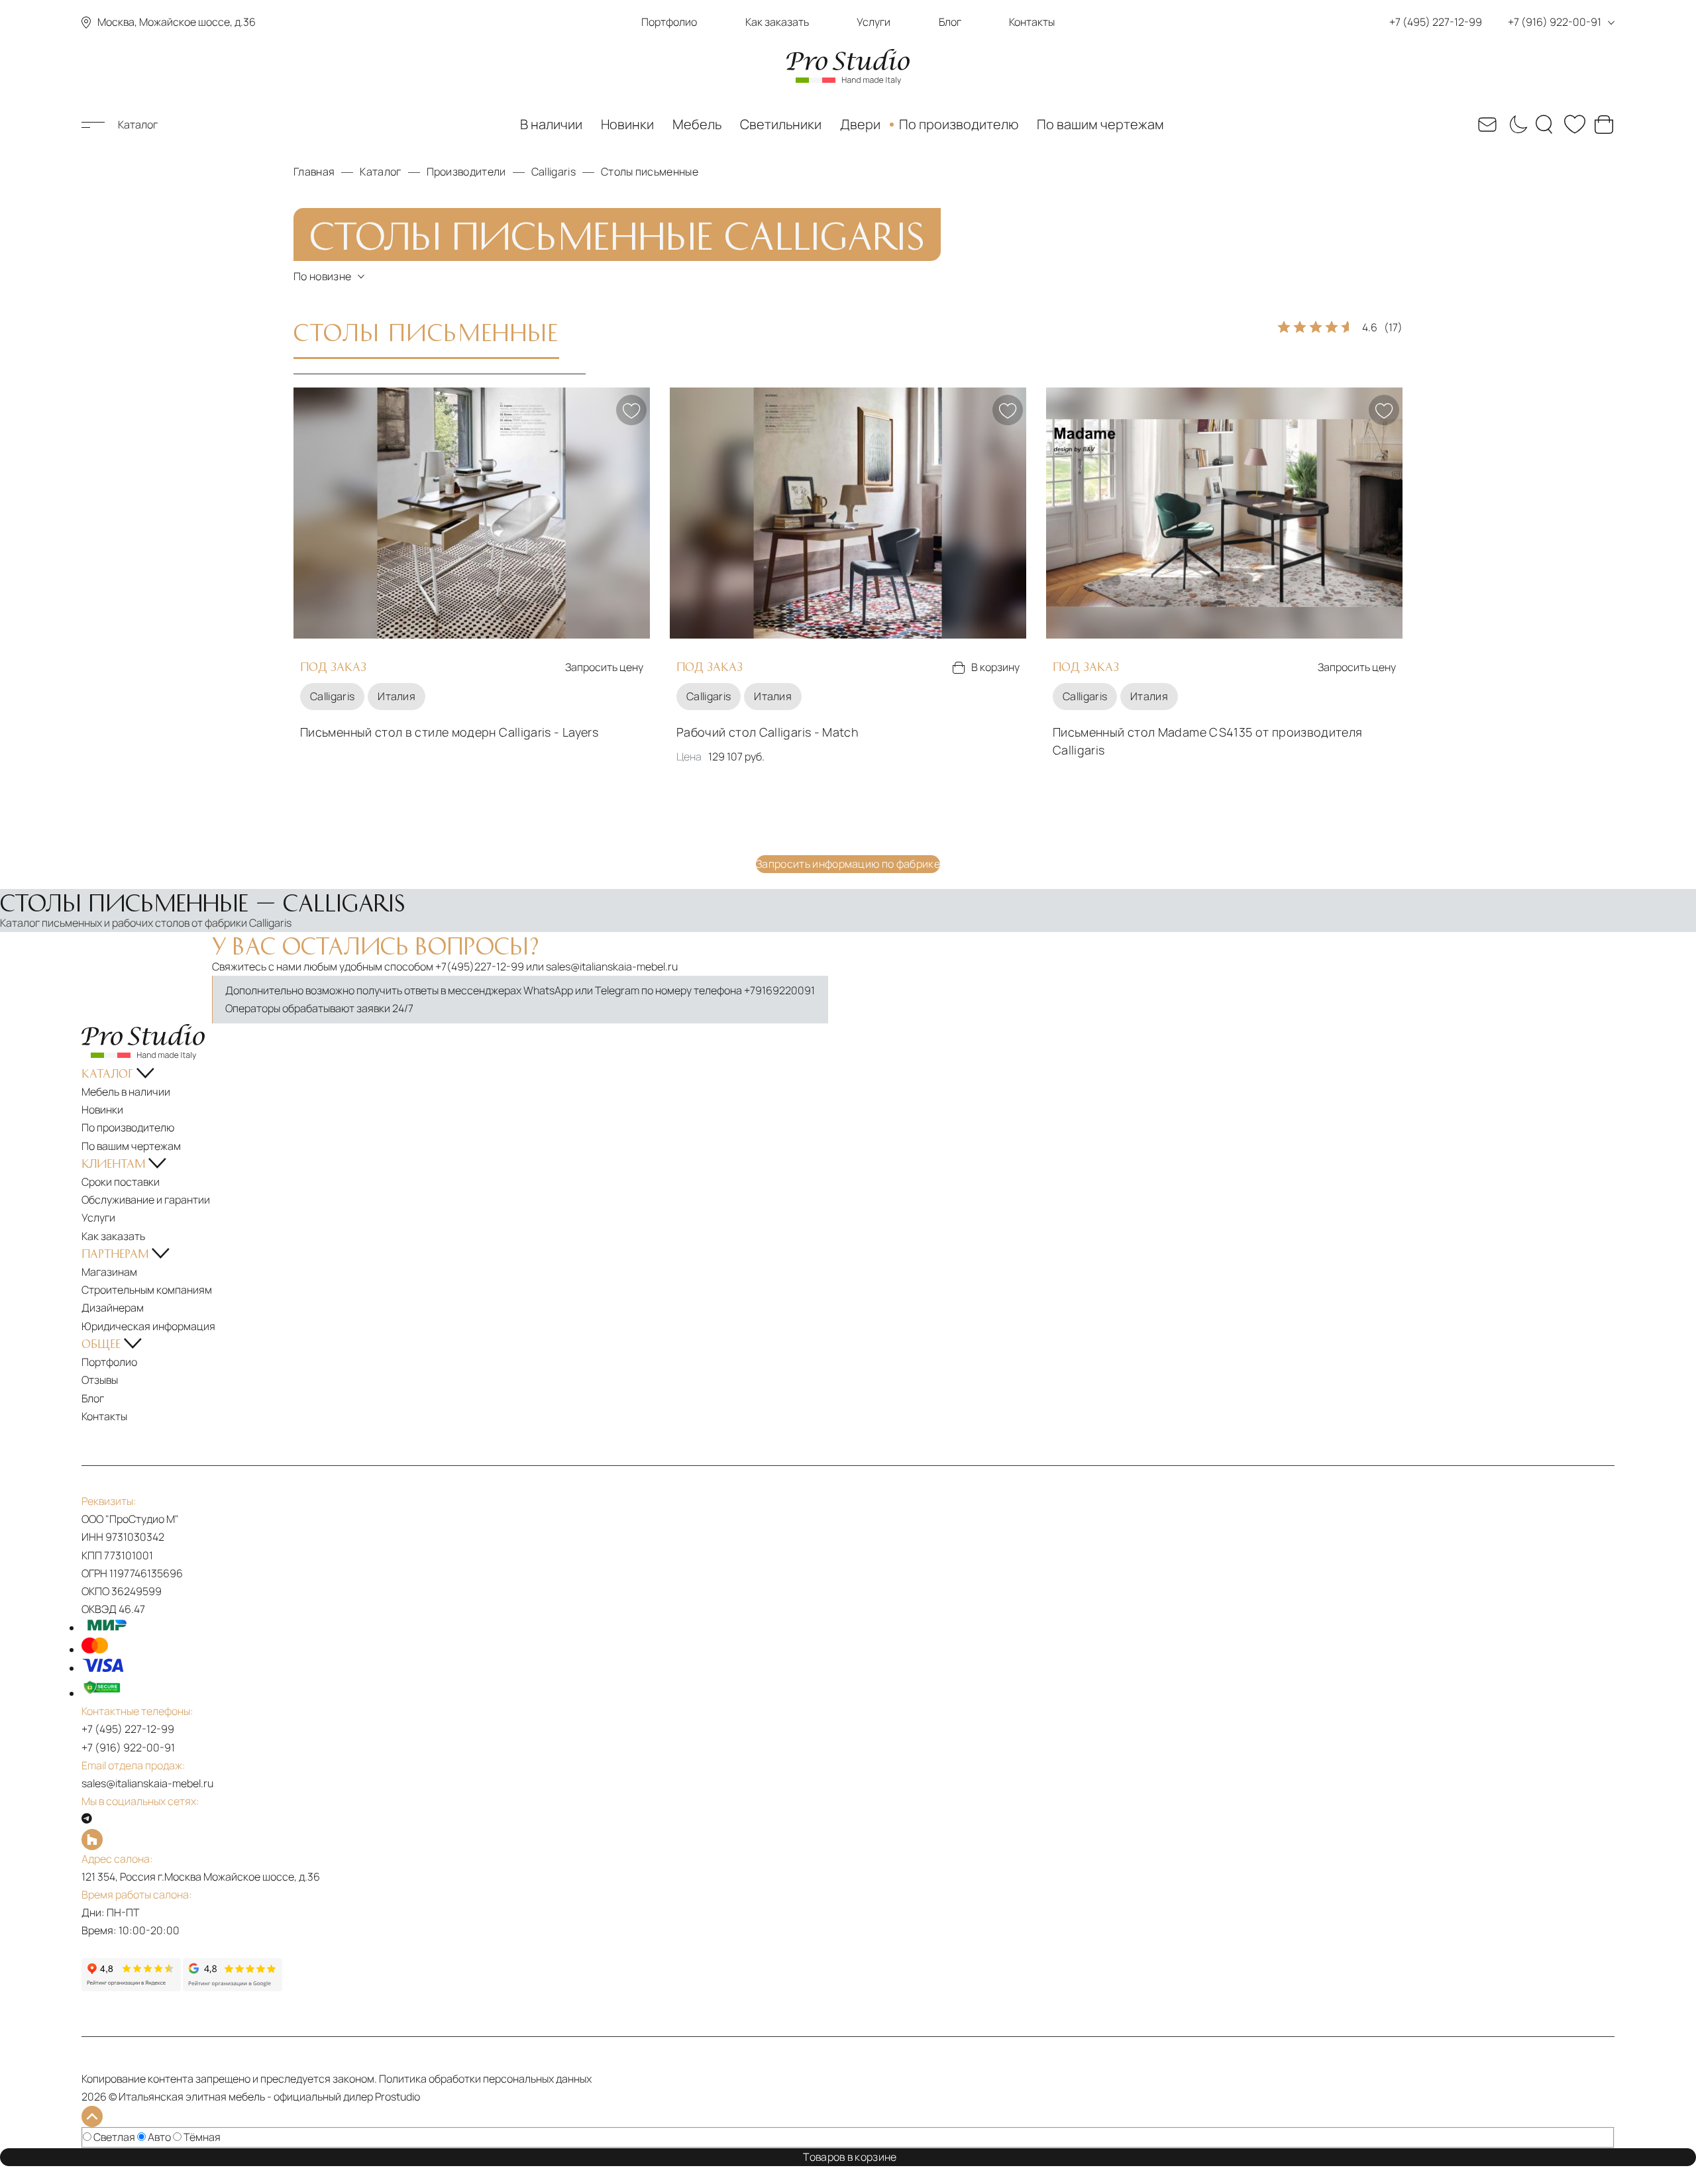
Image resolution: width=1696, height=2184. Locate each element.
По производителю (959, 124)
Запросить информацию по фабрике (848, 864)
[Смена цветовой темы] (1516, 125)
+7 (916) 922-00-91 (128, 1747)
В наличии (551, 124)
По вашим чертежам (1100, 124)
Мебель (697, 124)
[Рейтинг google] (233, 1987)
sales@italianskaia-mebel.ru (612, 966)
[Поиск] (1546, 125)
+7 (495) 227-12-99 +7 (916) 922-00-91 (1495, 22)
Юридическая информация (148, 1326)
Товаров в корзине (853, 2157)
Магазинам (109, 1272)
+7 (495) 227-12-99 (128, 1729)
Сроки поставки (121, 1182)
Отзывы (100, 1380)
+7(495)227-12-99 (480, 966)
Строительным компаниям (147, 1290)
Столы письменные (426, 331)
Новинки (627, 124)
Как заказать (777, 22)
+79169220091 (779, 990)
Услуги (874, 22)
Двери (860, 124)
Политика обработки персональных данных (485, 2079)
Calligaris (332, 696)
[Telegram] (87, 1819)
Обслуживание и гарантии (146, 1200)
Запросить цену (604, 667)
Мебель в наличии (126, 1092)
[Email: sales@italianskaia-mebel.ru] (1487, 125)
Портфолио (669, 22)
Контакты (1032, 22)
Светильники (781, 124)
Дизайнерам (113, 1308)
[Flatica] (848, 1840)
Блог (950, 22)
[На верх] (92, 2116)
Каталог (138, 125)
